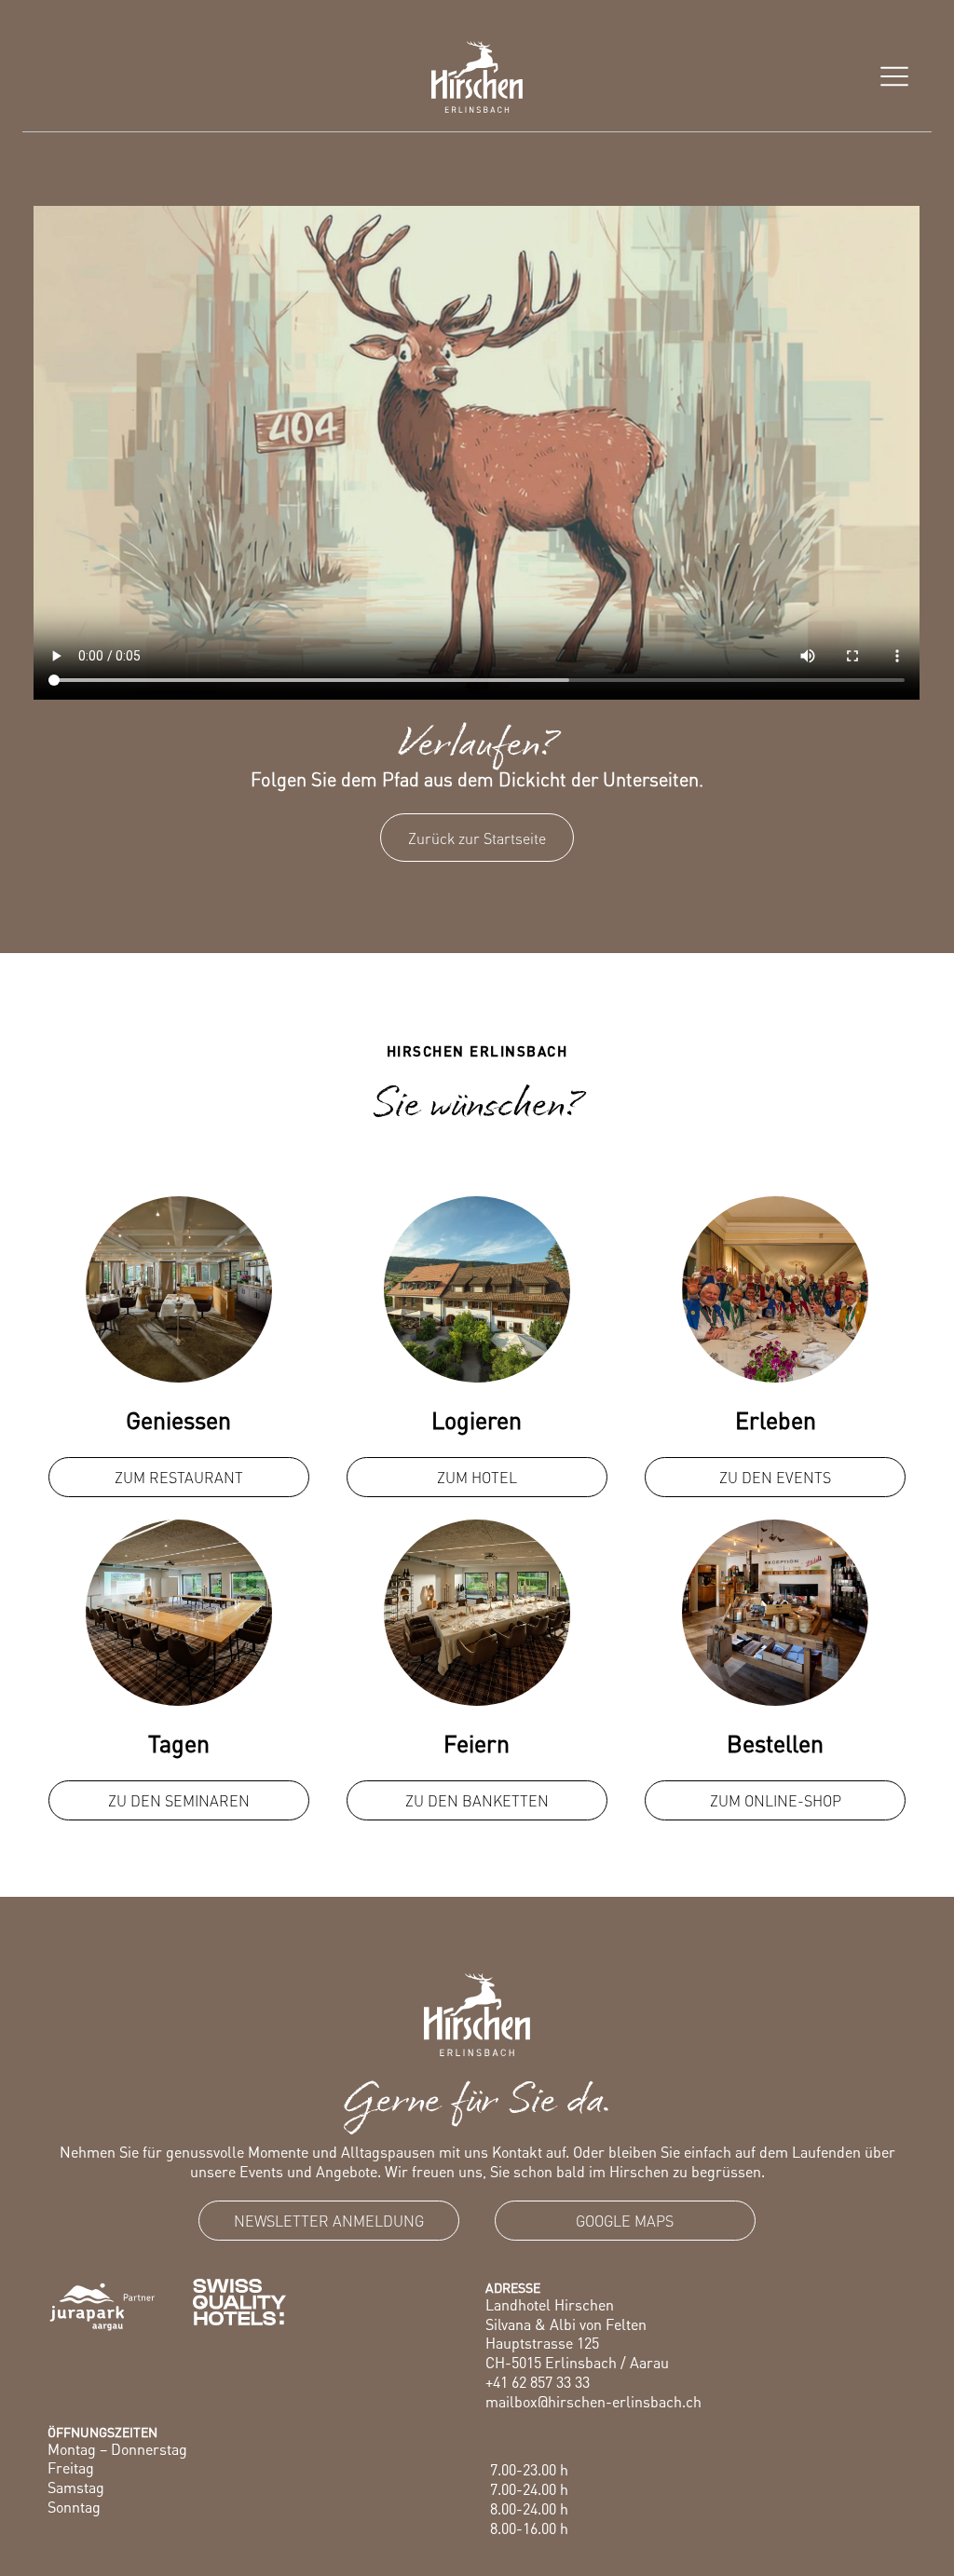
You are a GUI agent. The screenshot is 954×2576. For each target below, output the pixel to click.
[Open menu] (894, 76)
